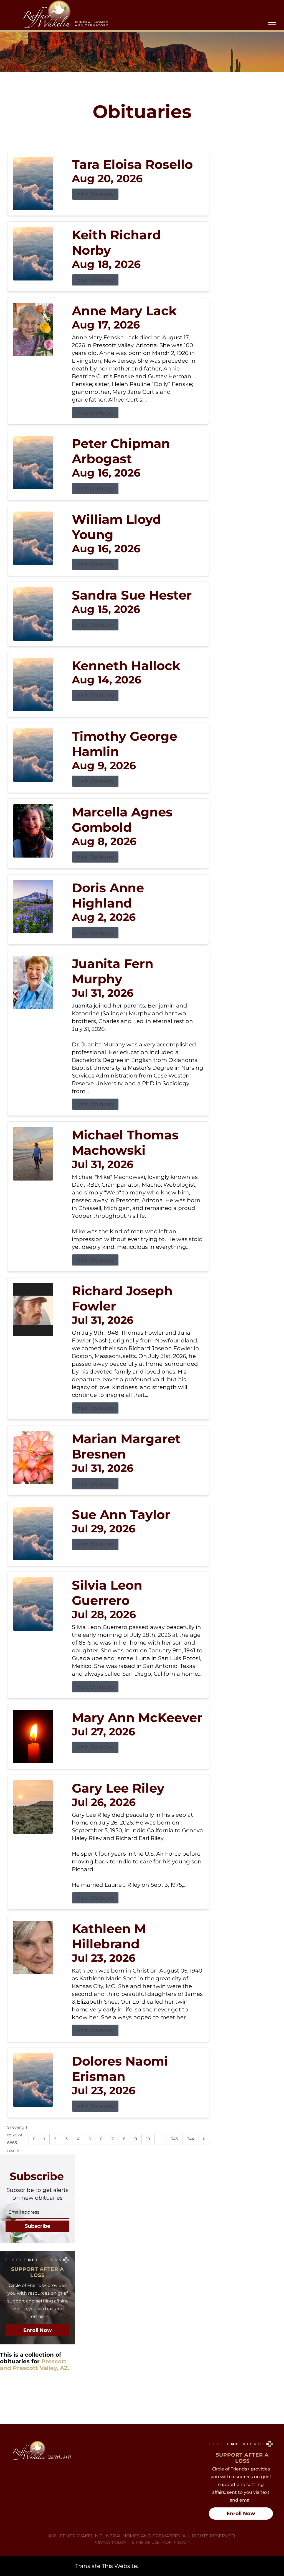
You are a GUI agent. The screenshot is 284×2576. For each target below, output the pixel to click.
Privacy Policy (110, 2542)
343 (174, 2139)
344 (191, 2139)
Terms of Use (145, 2542)
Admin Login (177, 2542)
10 (148, 2139)
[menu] (272, 25)
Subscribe (37, 2226)
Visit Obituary (95, 194)
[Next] (204, 2139)
